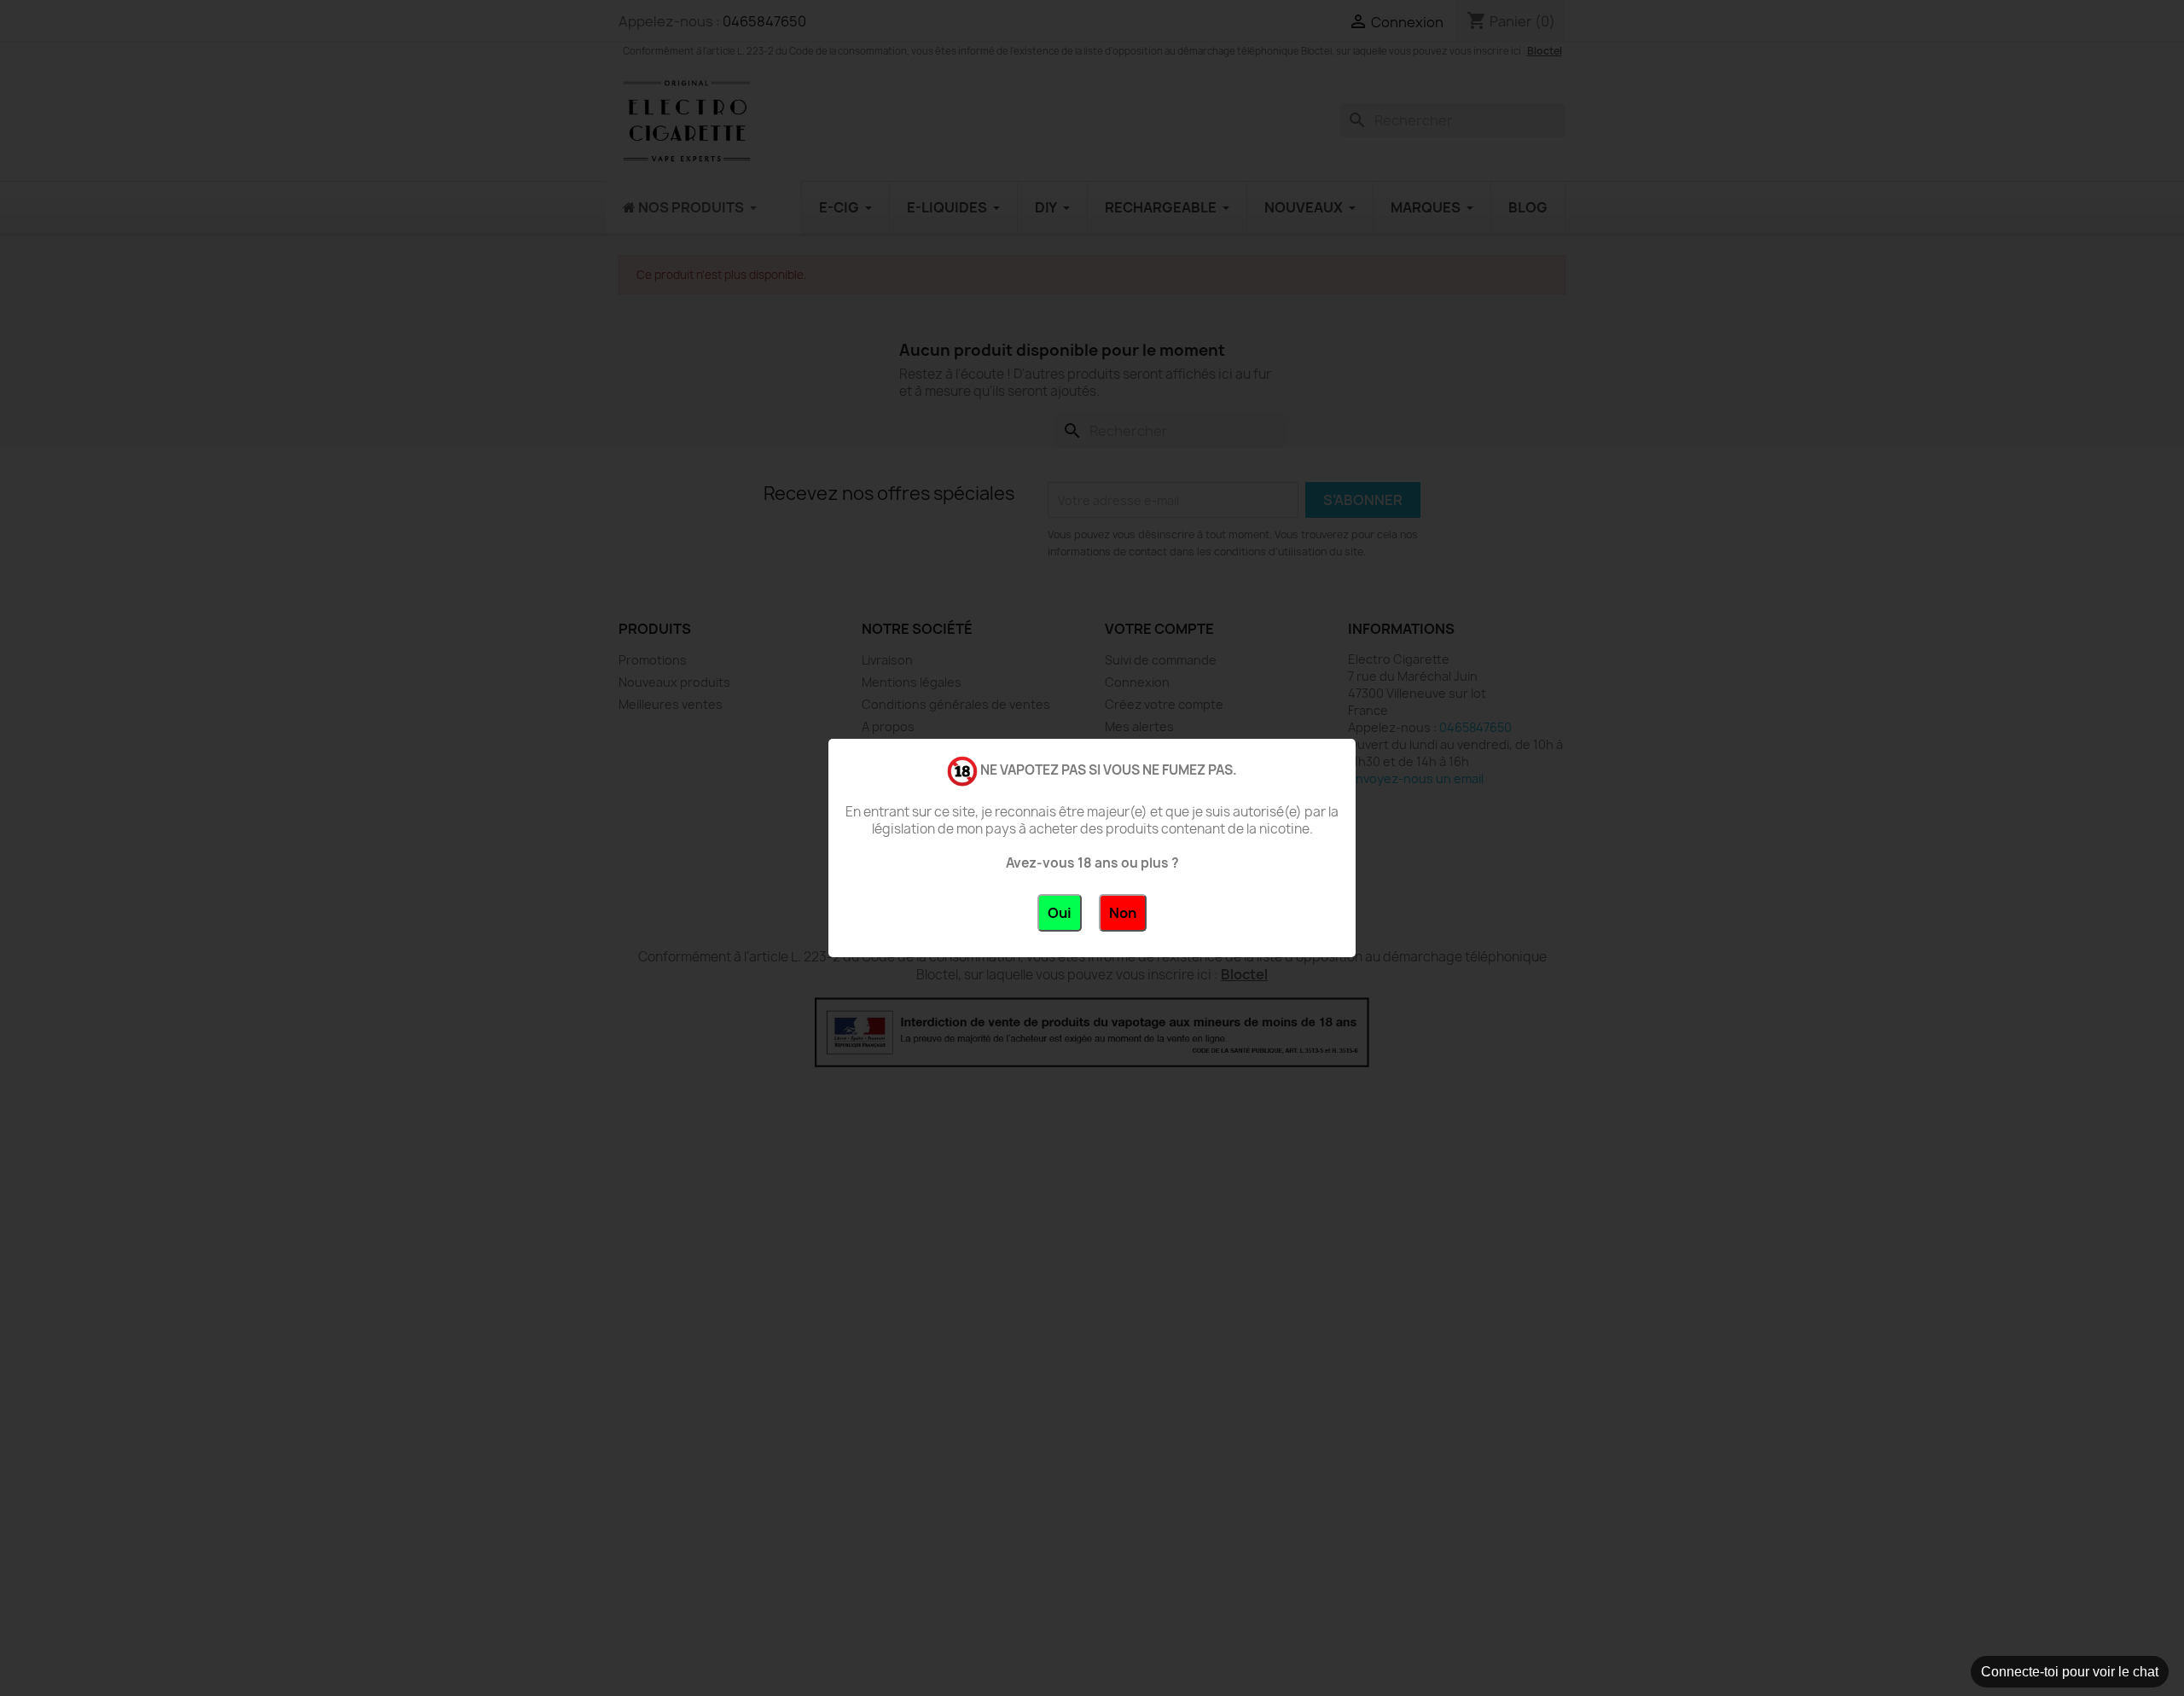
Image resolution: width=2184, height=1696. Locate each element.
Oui (1060, 913)
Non (1123, 913)
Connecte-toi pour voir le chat (2070, 1672)
